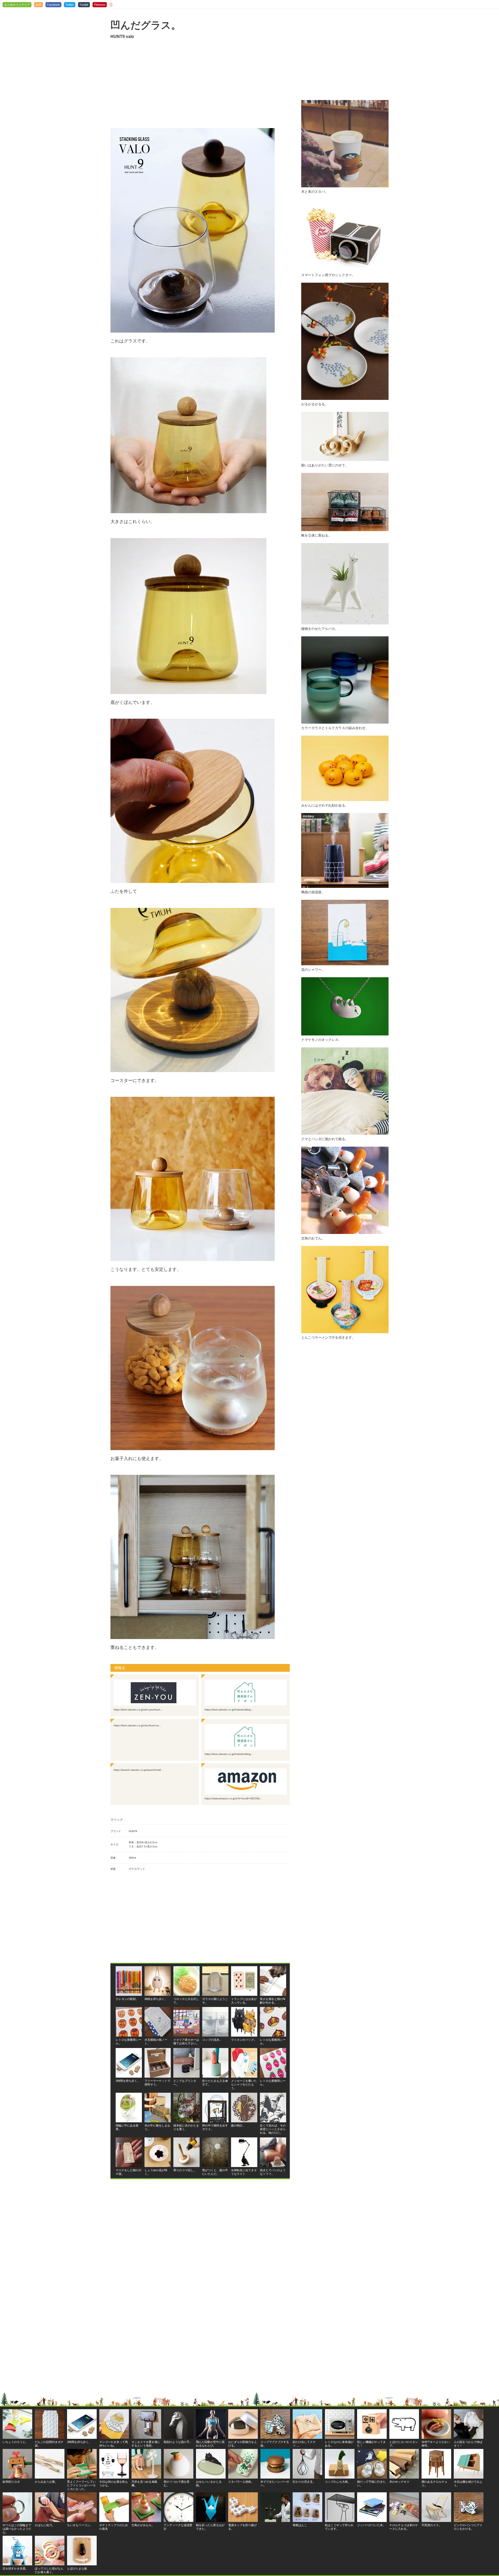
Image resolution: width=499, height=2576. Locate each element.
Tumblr (84, 5)
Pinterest (100, 5)
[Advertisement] (200, 84)
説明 (38, 5)
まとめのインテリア (17, 5)
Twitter (70, 5)
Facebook (53, 5)
